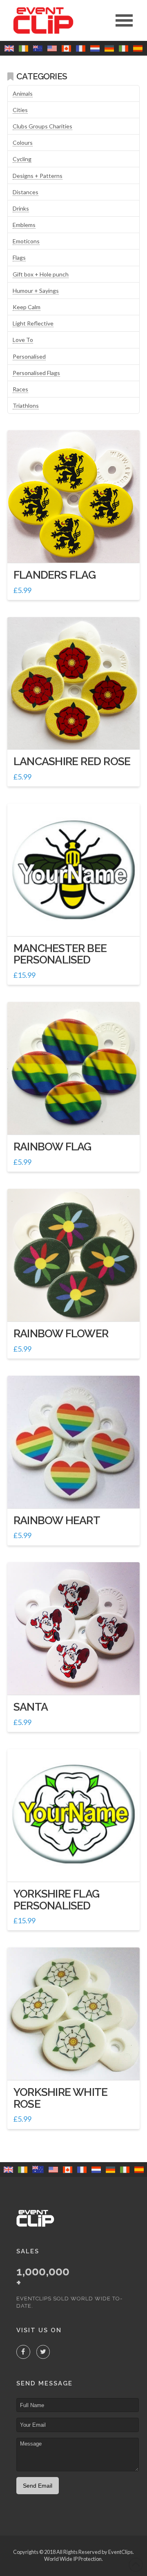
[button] (124, 20)
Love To (23, 340)
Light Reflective (33, 323)
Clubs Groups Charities (42, 126)
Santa (31, 1707)
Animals (23, 93)
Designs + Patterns (38, 176)
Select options (77, 922)
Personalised (29, 356)
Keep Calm (27, 307)
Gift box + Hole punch (41, 274)
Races (20, 389)
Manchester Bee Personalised (60, 954)
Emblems (24, 225)
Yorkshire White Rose (60, 2098)
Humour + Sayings (36, 291)
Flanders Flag (55, 575)
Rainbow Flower (61, 1333)
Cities (20, 110)
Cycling (22, 159)
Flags (19, 257)
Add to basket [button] (77, 549)
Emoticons (26, 241)
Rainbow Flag (52, 1147)
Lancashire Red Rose (72, 761)
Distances (26, 192)
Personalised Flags (36, 373)
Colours (23, 143)
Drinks (21, 208)
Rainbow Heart (57, 1520)
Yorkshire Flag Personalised (56, 1899)
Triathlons (26, 405)
